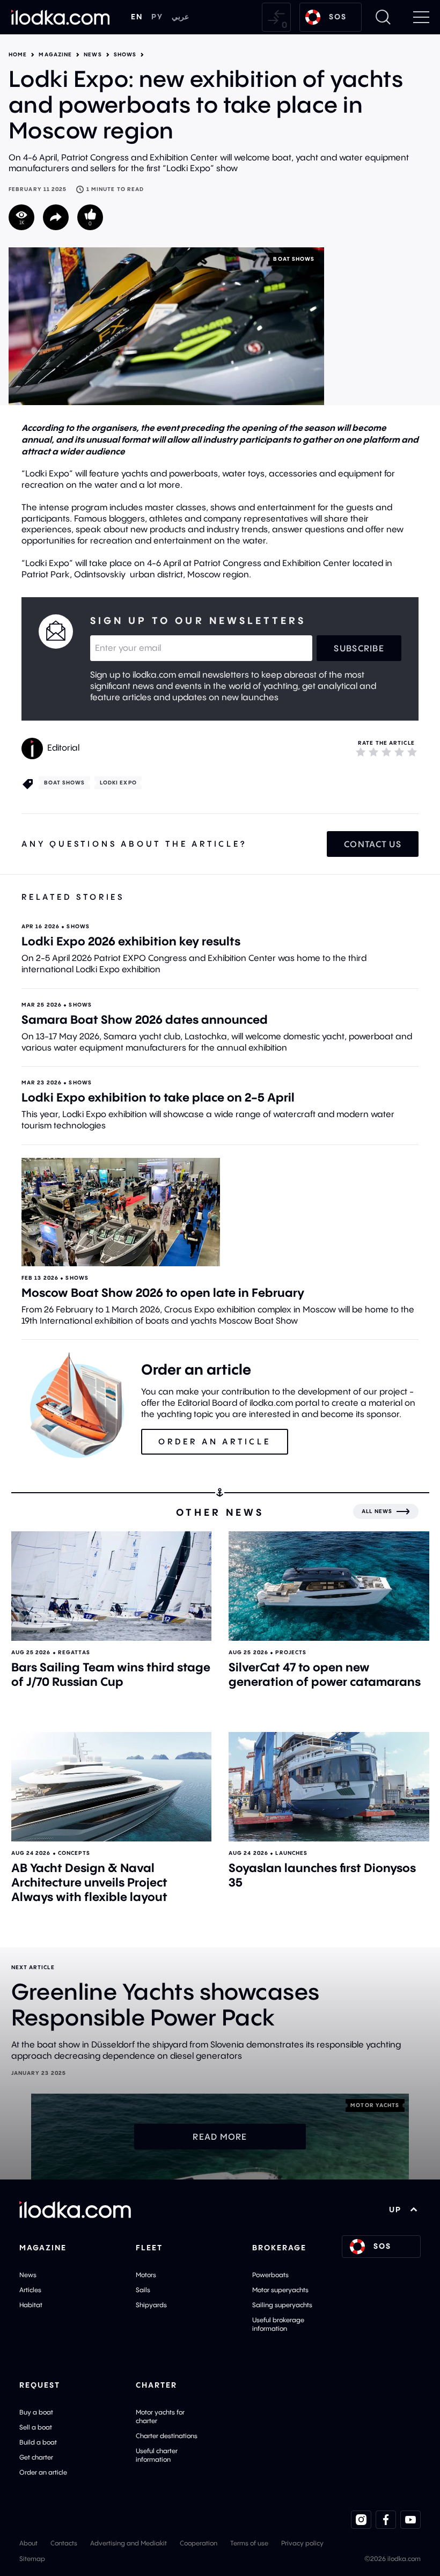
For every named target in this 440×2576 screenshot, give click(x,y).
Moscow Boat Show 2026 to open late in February (163, 1293)
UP (395, 2210)
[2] (373, 752)
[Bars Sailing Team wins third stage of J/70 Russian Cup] (112, 1586)
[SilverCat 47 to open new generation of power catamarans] (329, 1586)
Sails (143, 2290)
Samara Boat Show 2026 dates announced (145, 1019)
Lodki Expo (118, 783)
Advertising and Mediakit (129, 2543)
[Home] (61, 17)
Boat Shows (294, 259)
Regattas (74, 1652)
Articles (30, 2290)
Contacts (64, 2543)
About (28, 2543)
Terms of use (249, 2543)
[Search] (383, 17)
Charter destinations (167, 2436)
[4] (399, 752)
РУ (157, 17)
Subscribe (359, 648)
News (93, 55)
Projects (291, 1652)
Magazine (55, 55)
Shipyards (151, 2305)
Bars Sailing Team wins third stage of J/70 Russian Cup (111, 1674)
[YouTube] (410, 2520)
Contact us (373, 844)
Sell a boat (36, 2427)
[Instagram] (361, 2520)
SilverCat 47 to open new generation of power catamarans (325, 1674)
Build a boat (38, 2442)
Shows (125, 55)
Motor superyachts (280, 2290)
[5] (412, 752)
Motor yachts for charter (160, 2416)
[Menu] (421, 17)
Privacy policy (302, 2543)
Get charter (36, 2457)
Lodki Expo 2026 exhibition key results (131, 941)
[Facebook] (386, 2520)
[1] (361, 752)
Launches (291, 1853)
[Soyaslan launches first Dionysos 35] (329, 1787)
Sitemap (32, 2559)
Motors (146, 2275)
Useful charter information (157, 2455)
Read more (220, 2137)
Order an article (43, 2472)
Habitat (31, 2305)
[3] (386, 752)
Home (18, 55)
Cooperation (199, 2543)
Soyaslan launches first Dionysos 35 (322, 1875)
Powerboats (270, 2275)
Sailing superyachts (282, 2305)
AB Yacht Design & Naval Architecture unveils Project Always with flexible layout (89, 1882)
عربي (180, 17)
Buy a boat (36, 2412)
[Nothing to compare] (276, 17)
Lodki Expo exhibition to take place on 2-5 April (158, 1097)
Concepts (74, 1853)
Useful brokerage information (278, 2324)
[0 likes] (90, 217)
